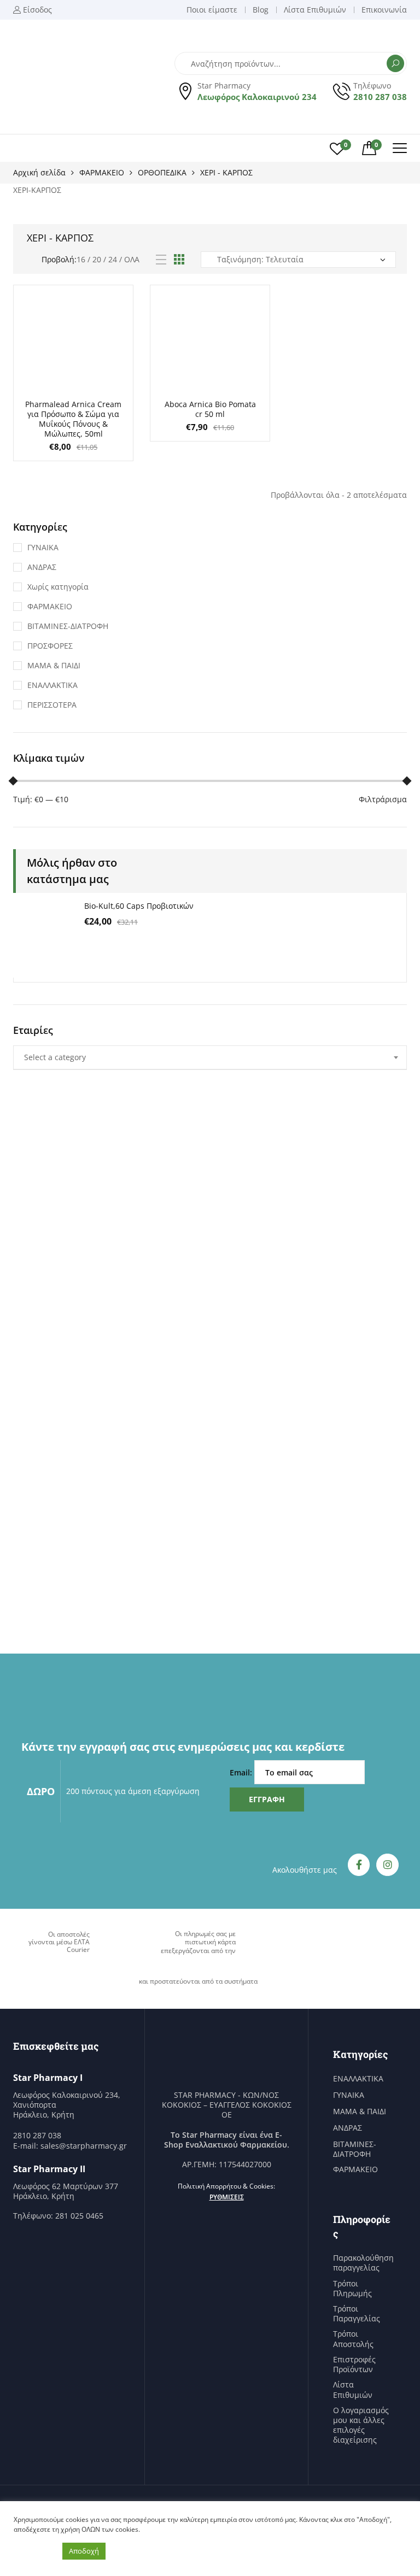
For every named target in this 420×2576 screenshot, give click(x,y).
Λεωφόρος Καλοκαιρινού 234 (257, 97)
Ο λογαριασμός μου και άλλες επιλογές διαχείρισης (361, 2425)
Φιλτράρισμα (383, 799)
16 (81, 259)
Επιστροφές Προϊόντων (354, 2365)
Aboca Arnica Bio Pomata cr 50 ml (210, 409)
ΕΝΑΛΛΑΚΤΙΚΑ (52, 685)
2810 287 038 (380, 97)
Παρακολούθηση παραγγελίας (363, 2263)
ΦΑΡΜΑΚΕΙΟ (102, 172)
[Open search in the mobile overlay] (291, 63)
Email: (242, 1772)
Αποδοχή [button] (84, 2551)
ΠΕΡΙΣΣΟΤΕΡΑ (52, 705)
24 (113, 259)
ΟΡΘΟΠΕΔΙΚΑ (162, 172)
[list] (161, 260)
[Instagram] (387, 1865)
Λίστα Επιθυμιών (353, 2390)
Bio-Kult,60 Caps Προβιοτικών (139, 906)
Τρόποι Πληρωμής (352, 2289)
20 (97, 259)
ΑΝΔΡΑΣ (42, 567)
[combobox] (210, 1057)
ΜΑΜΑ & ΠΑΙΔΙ (54, 665)
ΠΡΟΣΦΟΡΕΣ (50, 646)
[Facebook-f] (359, 1865)
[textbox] (210, 1057)
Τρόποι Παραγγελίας (357, 2314)
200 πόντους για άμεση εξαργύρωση (133, 1791)
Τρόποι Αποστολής (353, 2339)
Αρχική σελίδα (39, 172)
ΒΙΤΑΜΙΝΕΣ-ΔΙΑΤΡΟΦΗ (68, 626)
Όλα (132, 259)
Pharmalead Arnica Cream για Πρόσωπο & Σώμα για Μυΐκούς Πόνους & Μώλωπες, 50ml (73, 419)
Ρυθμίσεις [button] (227, 2197)
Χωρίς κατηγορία (58, 587)
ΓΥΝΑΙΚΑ (43, 547)
